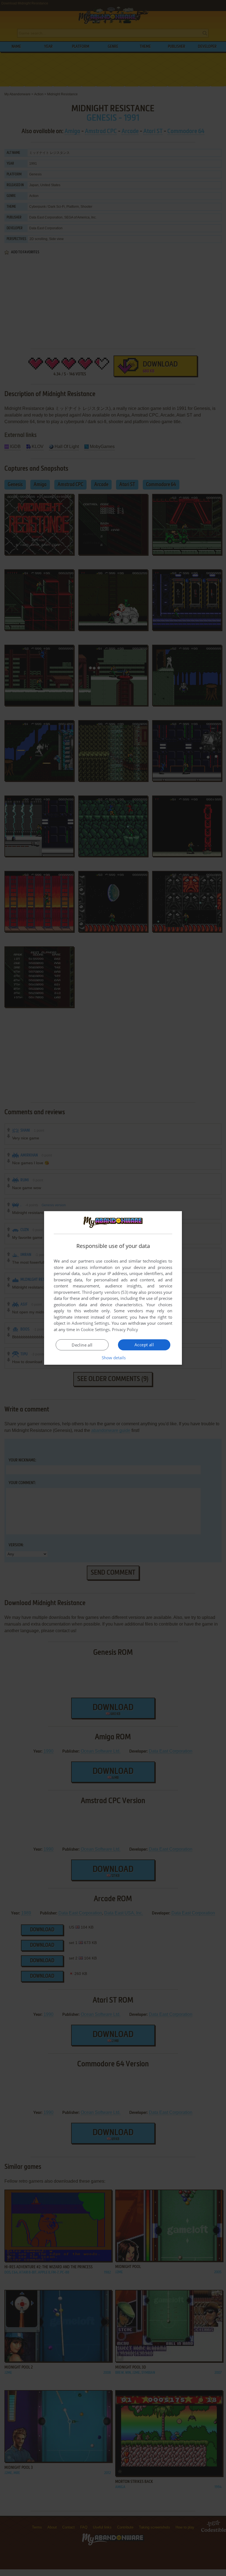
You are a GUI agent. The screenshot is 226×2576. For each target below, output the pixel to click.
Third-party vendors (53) (105, 1292)
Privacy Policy (125, 1329)
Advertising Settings (91, 1323)
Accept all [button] (144, 1345)
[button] (113, 1358)
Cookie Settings (95, 1329)
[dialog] (113, 1288)
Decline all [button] (82, 1345)
